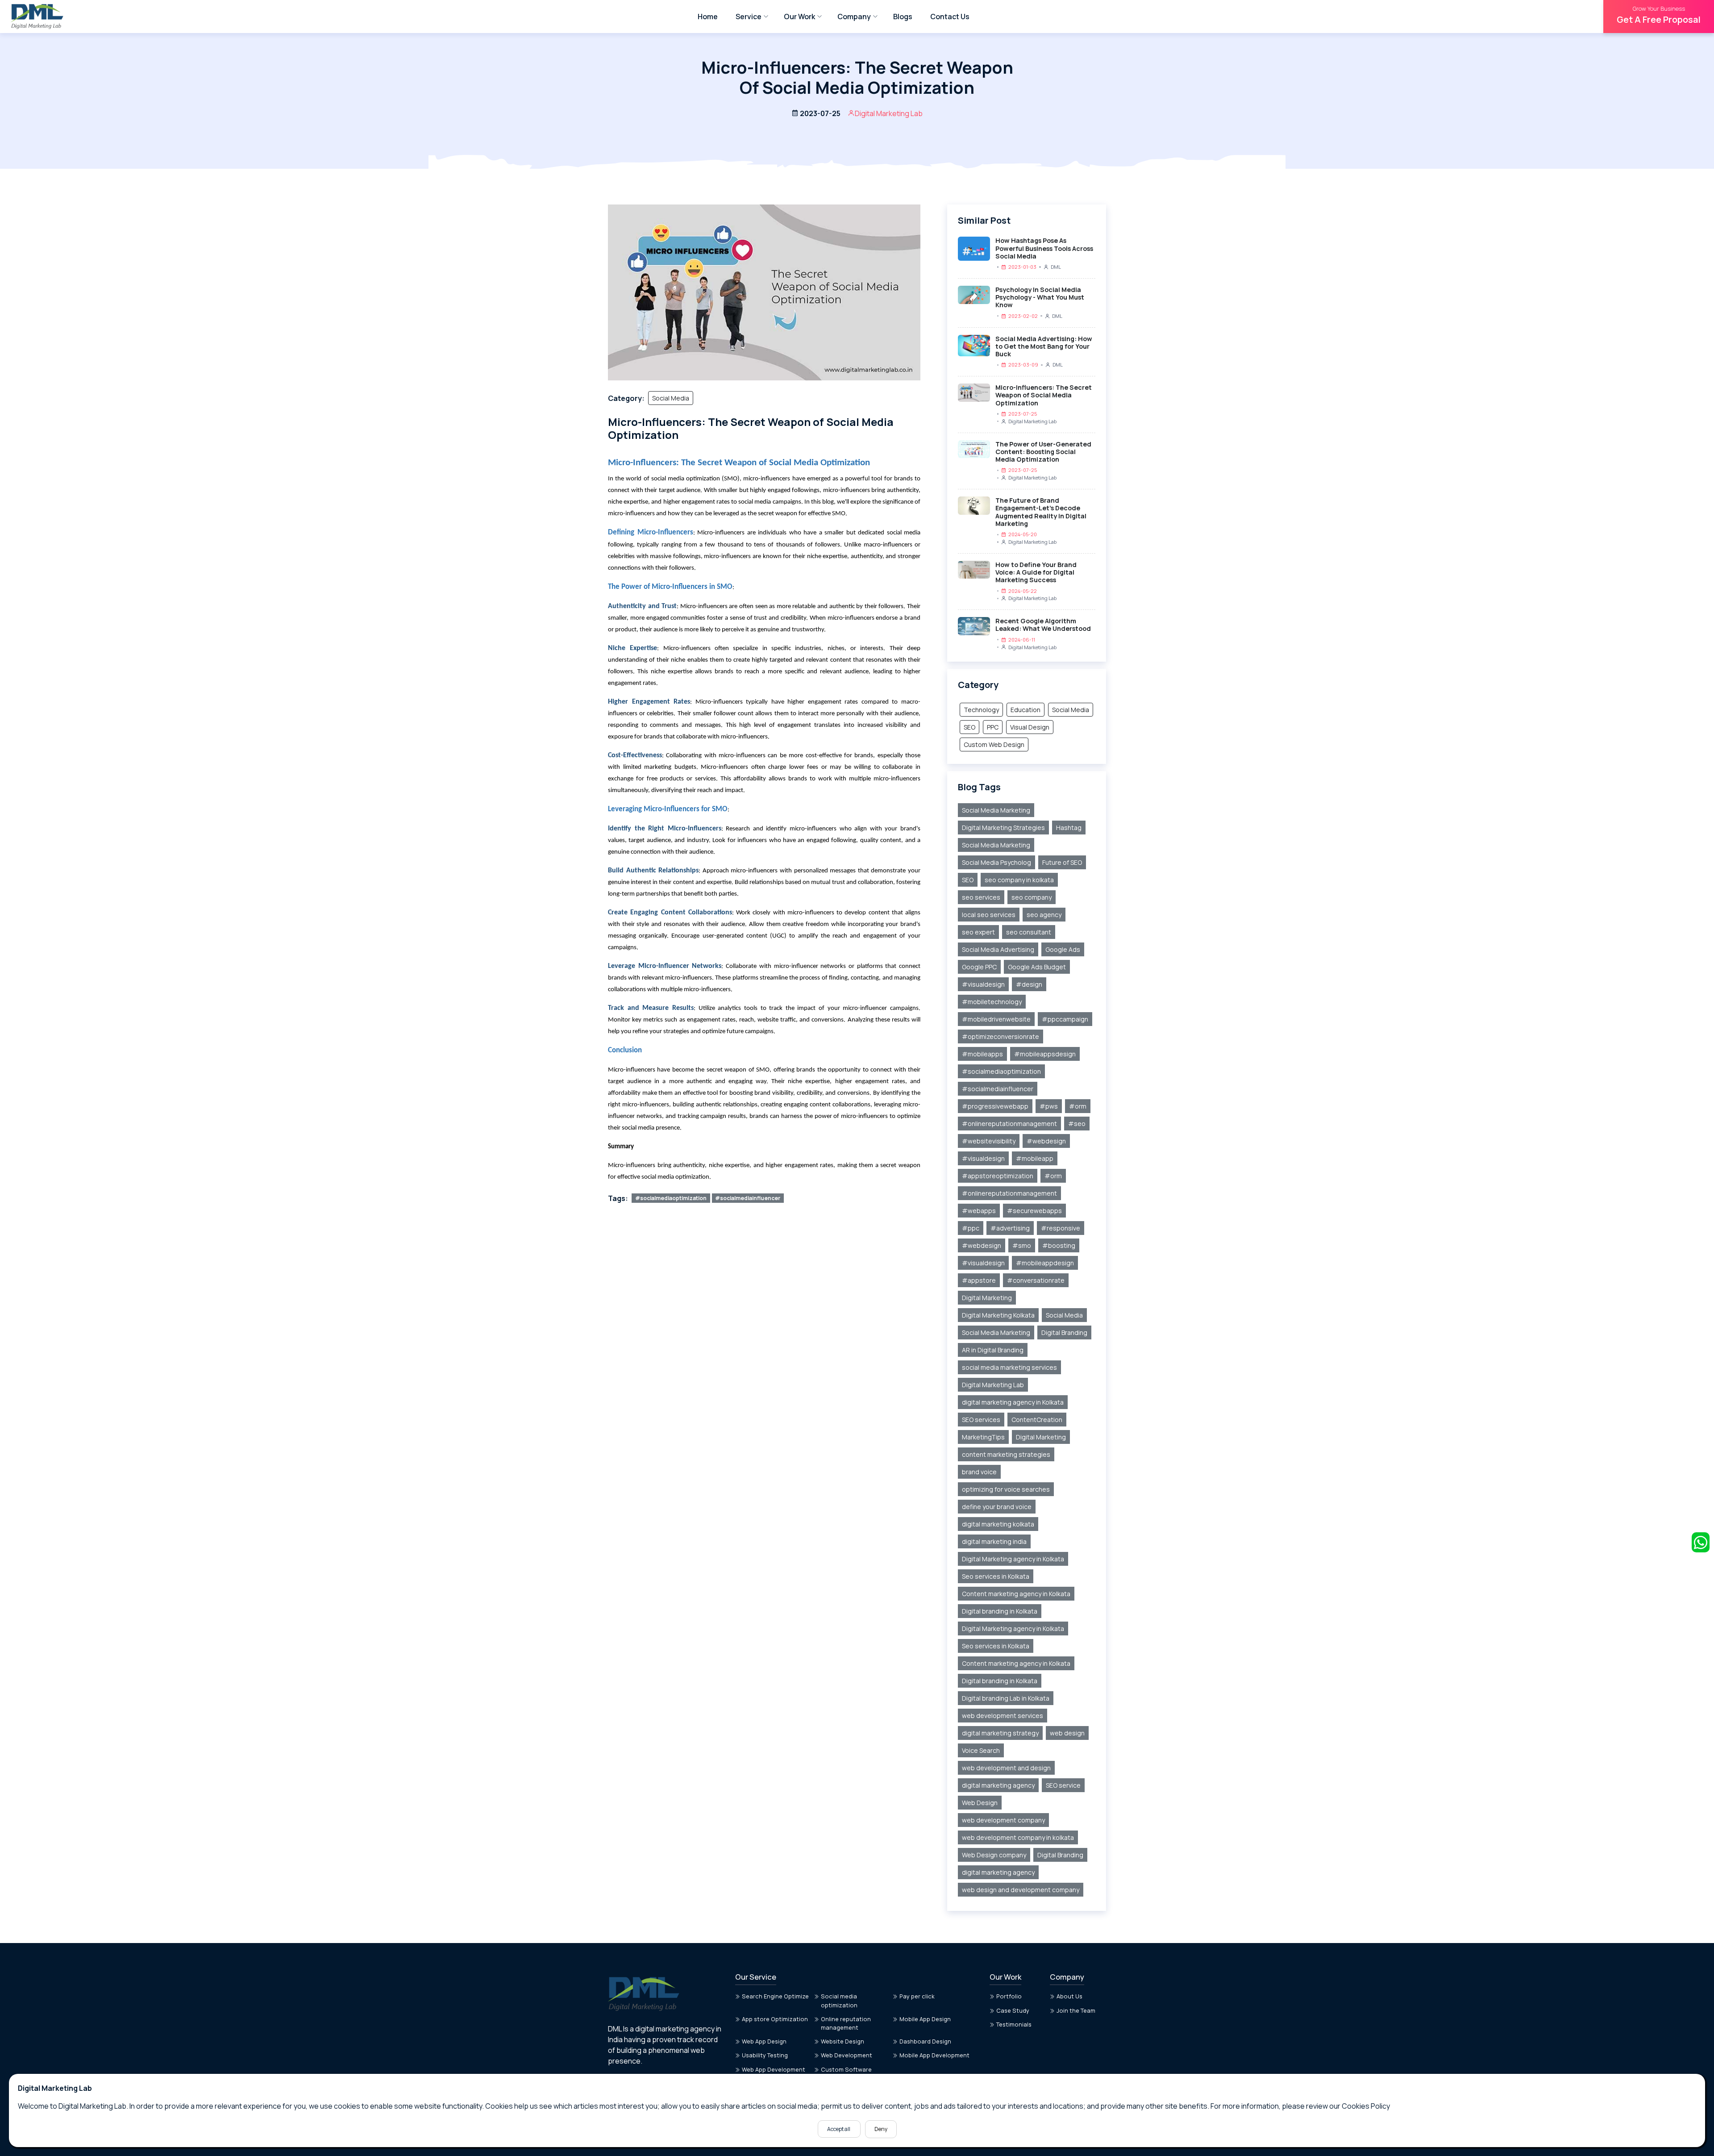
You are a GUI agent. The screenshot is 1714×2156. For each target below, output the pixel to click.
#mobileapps (982, 1054)
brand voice (979, 1472)
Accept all (839, 2129)
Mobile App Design (925, 2019)
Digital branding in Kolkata (1000, 1611)
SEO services (981, 1420)
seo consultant (1029, 932)
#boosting (1059, 1245)
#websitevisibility (989, 1141)
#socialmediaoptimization (671, 1198)
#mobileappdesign (1045, 1263)
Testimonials (1014, 2024)
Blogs (903, 17)
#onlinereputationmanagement (1009, 1124)
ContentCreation (1037, 1420)
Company (854, 17)
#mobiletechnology (992, 1002)
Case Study (1013, 2010)
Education (1025, 710)
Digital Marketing (987, 1298)
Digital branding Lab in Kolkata (1006, 1698)
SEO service (1063, 1785)
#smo (1022, 1245)
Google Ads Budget (1037, 967)
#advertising (1010, 1228)
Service (749, 17)
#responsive (1061, 1228)
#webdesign (1046, 1141)
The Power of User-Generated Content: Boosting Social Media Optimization (1043, 452)
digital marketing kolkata (998, 1524)
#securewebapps (1034, 1211)
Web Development (847, 2055)
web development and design (1006, 1768)
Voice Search (981, 1750)
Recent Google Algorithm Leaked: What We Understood (1043, 625)
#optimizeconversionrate (1001, 1036)
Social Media (671, 398)
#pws (1049, 1106)
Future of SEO (1062, 862)
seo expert (978, 932)
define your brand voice (997, 1507)
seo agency (1044, 915)
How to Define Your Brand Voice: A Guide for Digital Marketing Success (1036, 572)
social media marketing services (1009, 1367)
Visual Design (1030, 727)
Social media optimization (839, 2000)
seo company (1032, 897)
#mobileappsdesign (1045, 1054)
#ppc (971, 1228)
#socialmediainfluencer (748, 1198)
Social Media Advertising (998, 949)
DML (1055, 267)
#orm (1078, 1106)
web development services (1003, 1716)
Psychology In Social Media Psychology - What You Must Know (1040, 297)
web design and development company (1021, 1890)
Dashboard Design (925, 2041)
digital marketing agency (998, 1785)
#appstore (979, 1280)
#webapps (979, 1211)
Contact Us (950, 17)
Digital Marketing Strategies (1003, 828)
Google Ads (1063, 949)
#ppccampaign (1065, 1019)
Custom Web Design (994, 744)
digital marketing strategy (1000, 1733)
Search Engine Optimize (775, 1996)
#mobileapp (1035, 1158)
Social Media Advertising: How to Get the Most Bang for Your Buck (1044, 346)
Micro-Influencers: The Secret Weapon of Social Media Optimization (1044, 395)
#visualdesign (983, 984)
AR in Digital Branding (993, 1350)
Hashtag (1069, 828)
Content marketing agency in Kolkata (1016, 1594)
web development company (1003, 1820)
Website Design (842, 2041)
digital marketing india (994, 1541)
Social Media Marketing (996, 810)
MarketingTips (983, 1437)
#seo (1077, 1124)
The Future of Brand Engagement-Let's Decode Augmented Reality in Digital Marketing (1041, 512)
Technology (981, 710)
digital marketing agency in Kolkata (1013, 1402)
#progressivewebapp (995, 1106)
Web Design (980, 1803)
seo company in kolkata (1019, 880)
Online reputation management (846, 2023)
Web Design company (994, 1855)
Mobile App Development (934, 2055)
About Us (1069, 1996)
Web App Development (774, 2069)
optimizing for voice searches (1006, 1489)
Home (708, 17)
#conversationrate (1036, 1280)
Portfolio (1009, 1996)
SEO (969, 727)
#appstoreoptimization (998, 1176)
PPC (993, 727)
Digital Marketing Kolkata (998, 1315)
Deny (881, 2129)
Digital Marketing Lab (1032, 421)
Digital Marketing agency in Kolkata (1013, 1559)
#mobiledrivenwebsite (996, 1019)
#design (1029, 984)
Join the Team (1076, 2010)
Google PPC (979, 967)
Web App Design (764, 2041)
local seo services (989, 915)
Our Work (799, 17)
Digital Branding (1064, 1332)
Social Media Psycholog (996, 862)
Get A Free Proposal (1659, 15)
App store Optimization (775, 2019)
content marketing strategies (1006, 1454)
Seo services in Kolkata (996, 1576)
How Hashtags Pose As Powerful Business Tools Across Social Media (1044, 248)
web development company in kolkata (1018, 1837)
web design (1067, 1733)
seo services (981, 897)
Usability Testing (765, 2055)
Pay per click (917, 1996)
